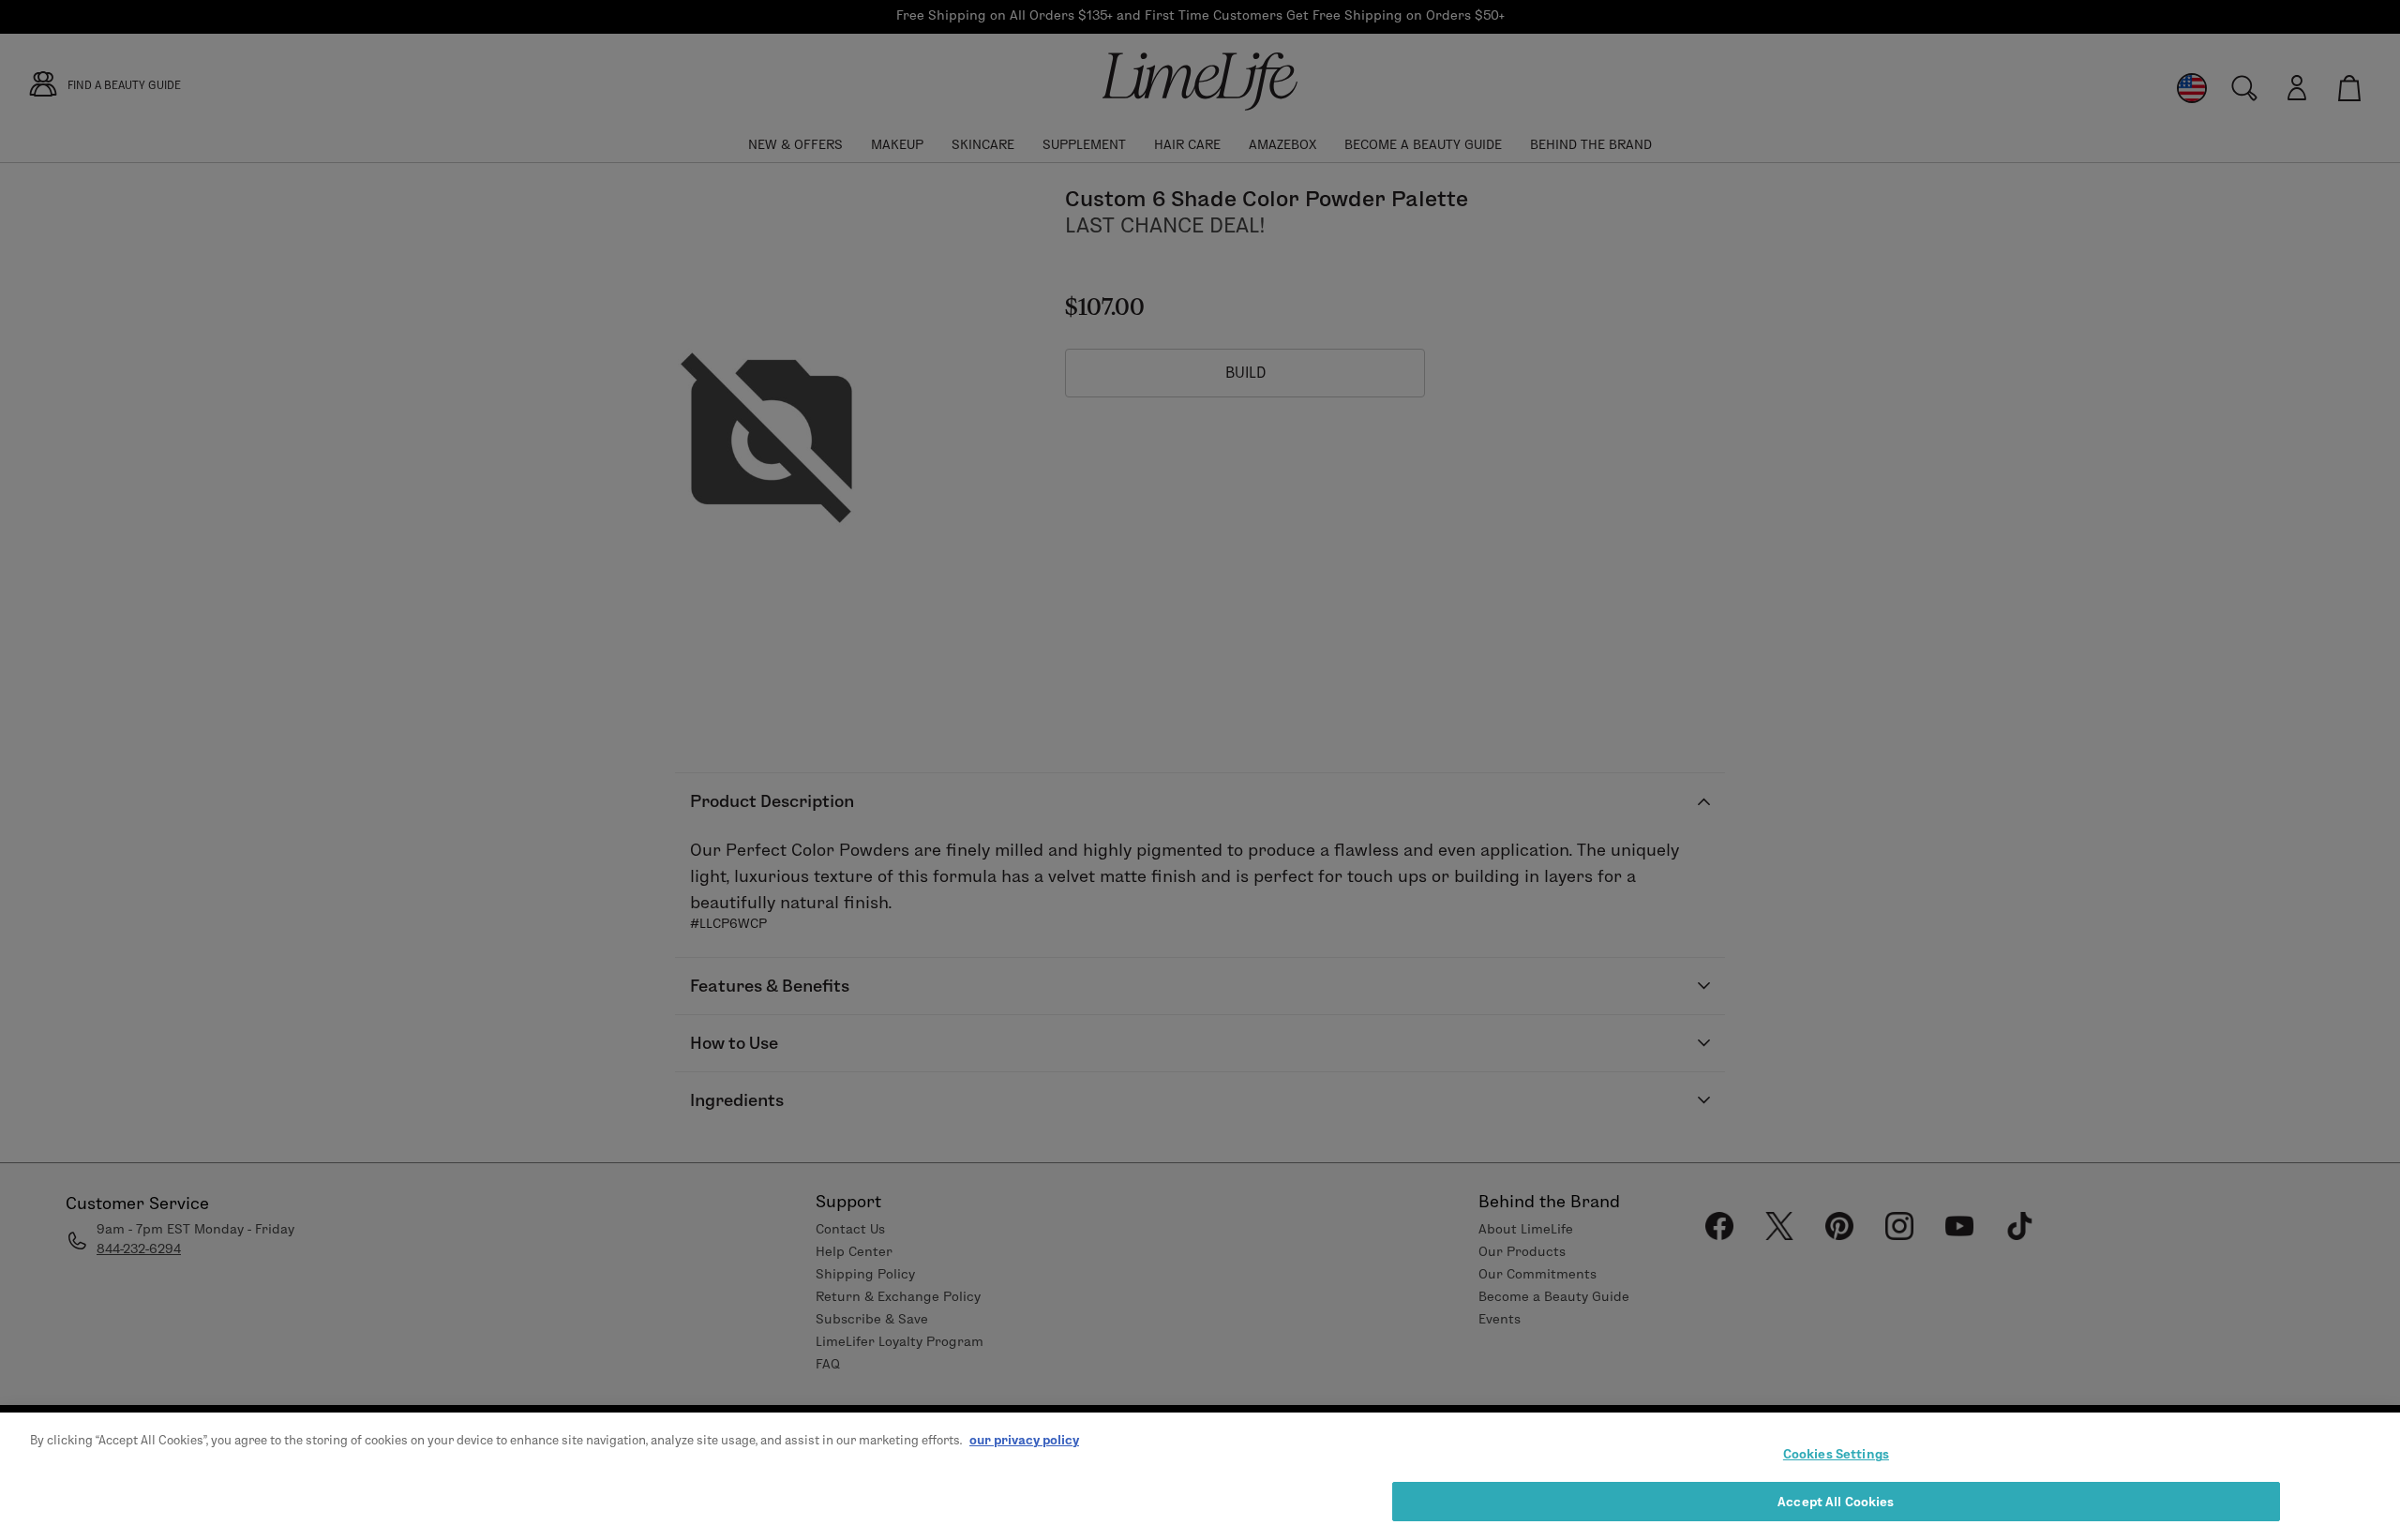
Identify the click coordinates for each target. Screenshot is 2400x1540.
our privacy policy (1024, 1440)
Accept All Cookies (1836, 1501)
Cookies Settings (1836, 1454)
